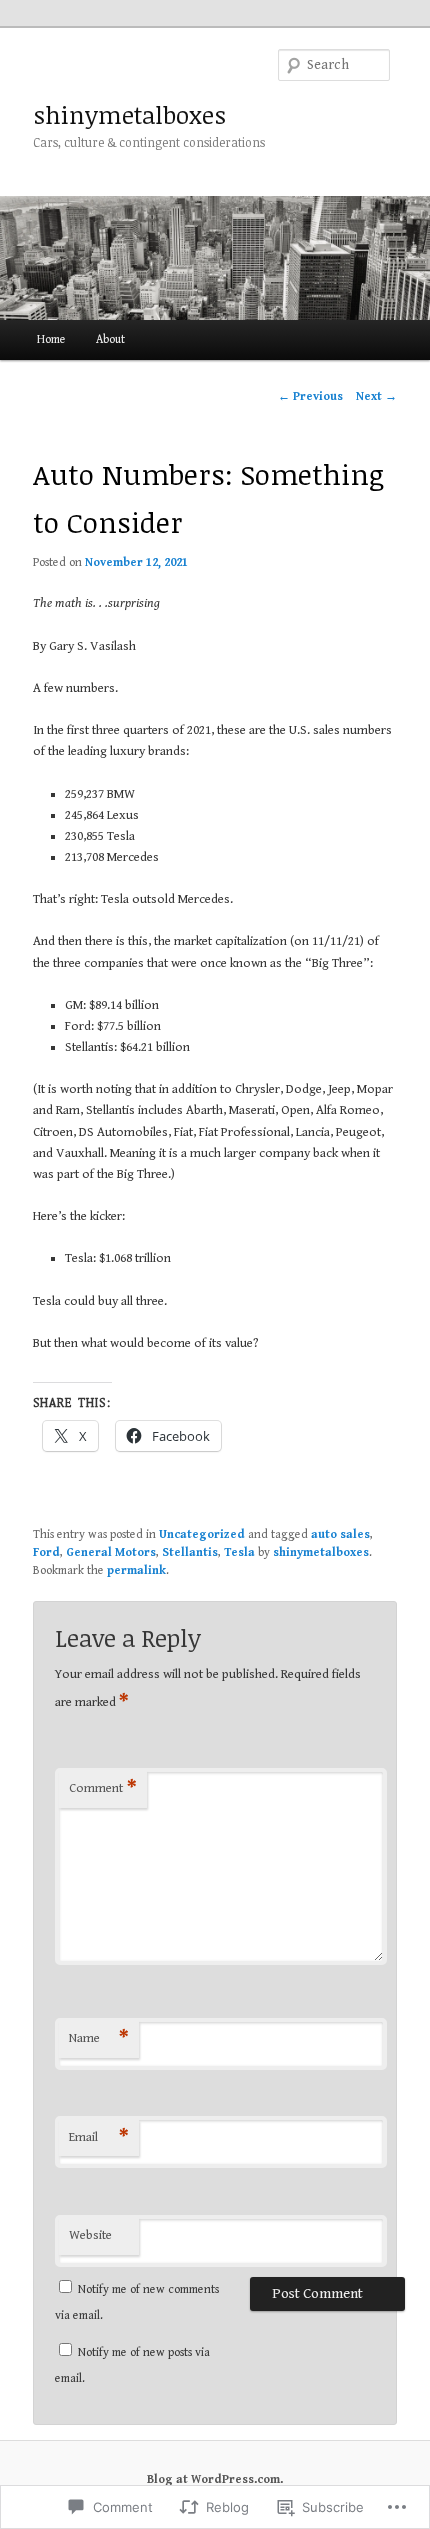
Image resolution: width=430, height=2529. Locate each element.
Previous (310, 396)
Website (90, 2235)
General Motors (111, 1552)
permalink (136, 1570)
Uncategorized (202, 1534)
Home (51, 339)
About (110, 339)
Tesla (239, 1552)
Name (99, 2038)
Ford (46, 1552)
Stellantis (190, 1552)
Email (99, 2137)
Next (376, 396)
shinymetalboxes (129, 114)
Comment (103, 1788)
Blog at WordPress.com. (215, 2479)
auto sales (340, 1534)
